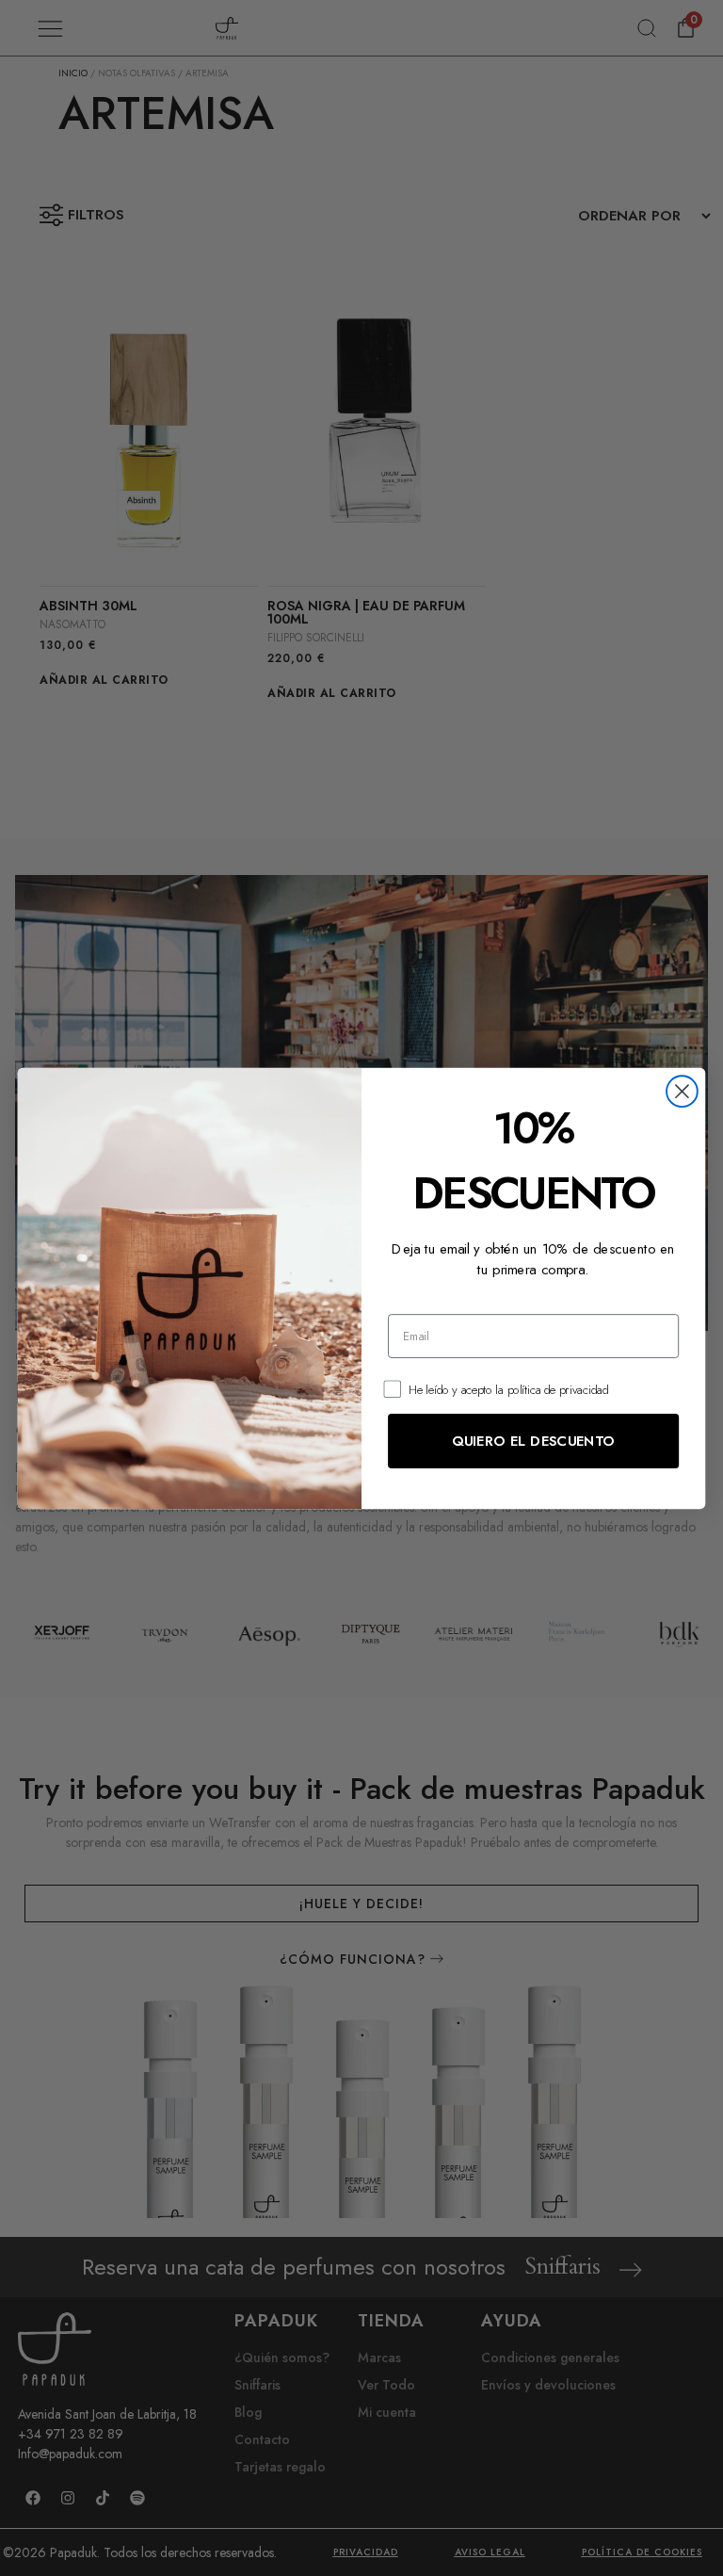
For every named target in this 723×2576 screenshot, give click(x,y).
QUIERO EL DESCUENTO (533, 1440)
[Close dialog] (682, 1091)
